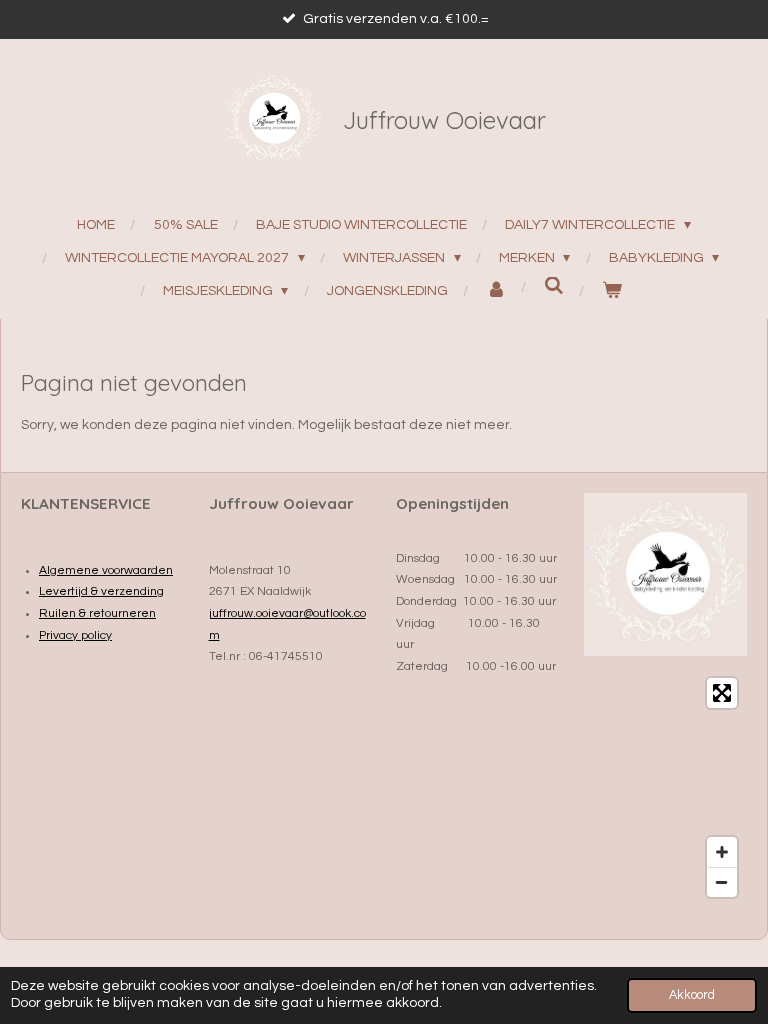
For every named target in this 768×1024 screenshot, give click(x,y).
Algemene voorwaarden (106, 570)
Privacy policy (75, 635)
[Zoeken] (554, 286)
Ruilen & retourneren (97, 613)
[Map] (666, 787)
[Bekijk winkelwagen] (612, 291)
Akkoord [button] (692, 995)
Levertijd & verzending (101, 591)
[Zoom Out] (722, 882)
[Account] (496, 291)
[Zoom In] (722, 852)
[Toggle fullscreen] (722, 693)
